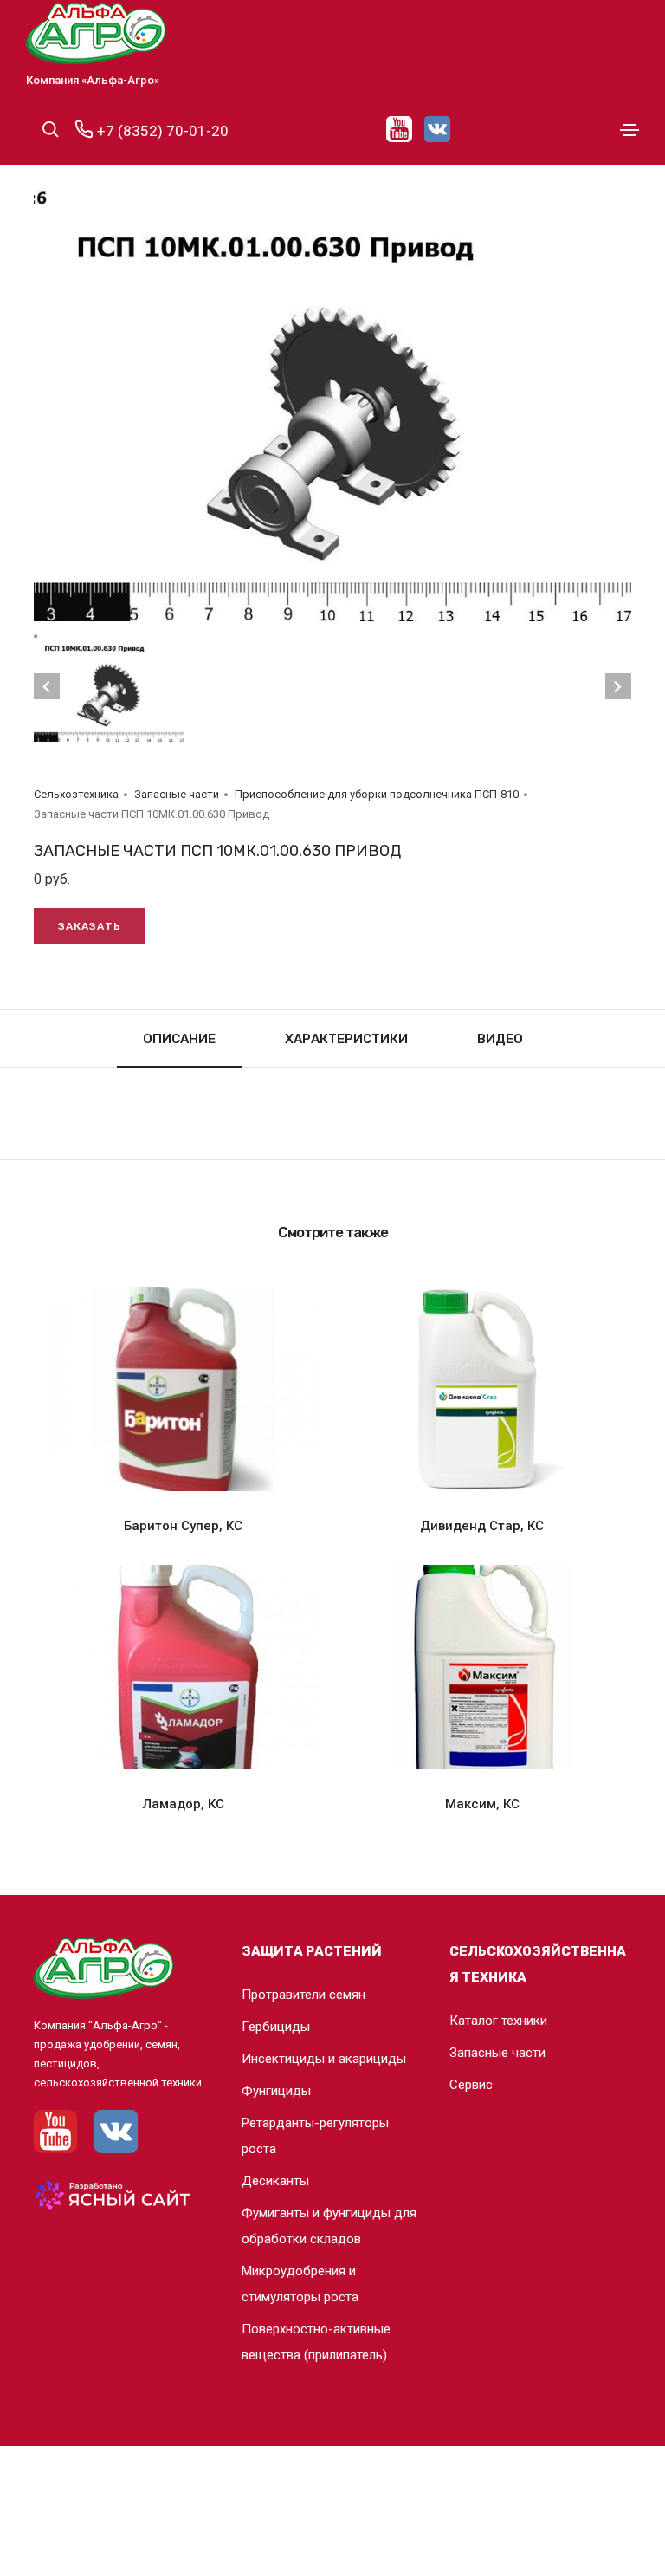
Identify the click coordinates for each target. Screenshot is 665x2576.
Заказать (90, 926)
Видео (500, 1039)
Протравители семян (303, 1995)
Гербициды (276, 2027)
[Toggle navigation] (629, 130)
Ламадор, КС (184, 1804)
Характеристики (346, 1039)
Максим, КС (482, 1804)
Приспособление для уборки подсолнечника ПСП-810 (377, 794)
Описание (179, 1039)
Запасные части (177, 794)
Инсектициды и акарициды (324, 2059)
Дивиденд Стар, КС (482, 1526)
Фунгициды (276, 2091)
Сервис (471, 2085)
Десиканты (275, 2181)
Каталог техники (498, 2021)
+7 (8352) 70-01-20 (161, 131)
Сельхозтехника (76, 794)
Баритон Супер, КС (183, 1526)
